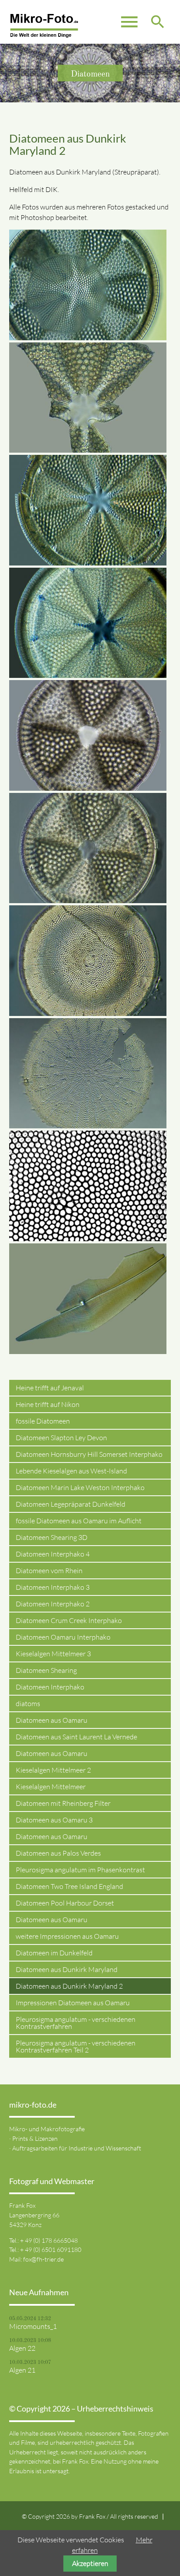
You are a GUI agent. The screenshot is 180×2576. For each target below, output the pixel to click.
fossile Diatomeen (43, 1421)
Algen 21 (22, 2370)
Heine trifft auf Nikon (48, 1404)
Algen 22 (22, 2348)
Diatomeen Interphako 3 (53, 1587)
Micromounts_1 (33, 2326)
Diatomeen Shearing (46, 1670)
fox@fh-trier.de (43, 2259)
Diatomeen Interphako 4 (53, 1554)
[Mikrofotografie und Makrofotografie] (44, 26)
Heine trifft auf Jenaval (50, 1388)
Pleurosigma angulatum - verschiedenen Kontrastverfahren (76, 2023)
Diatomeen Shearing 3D (52, 1537)
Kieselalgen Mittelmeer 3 (53, 1654)
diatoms (28, 1703)
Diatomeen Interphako (50, 1687)
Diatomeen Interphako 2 (53, 1604)
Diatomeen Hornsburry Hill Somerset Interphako (89, 1454)
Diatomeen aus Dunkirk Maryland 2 (69, 1986)
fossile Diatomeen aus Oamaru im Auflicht (79, 1521)
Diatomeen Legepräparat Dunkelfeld (71, 1504)
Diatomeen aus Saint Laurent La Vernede (76, 1737)
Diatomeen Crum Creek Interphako (69, 1620)
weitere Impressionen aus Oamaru (67, 1936)
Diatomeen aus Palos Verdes (58, 1853)
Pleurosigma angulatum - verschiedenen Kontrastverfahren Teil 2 (76, 2046)
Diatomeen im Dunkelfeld (54, 1953)
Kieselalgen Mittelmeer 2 (53, 1770)
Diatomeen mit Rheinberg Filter (63, 1803)
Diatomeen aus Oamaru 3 (54, 1820)
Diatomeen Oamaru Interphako (63, 1637)
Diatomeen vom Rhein (49, 1571)
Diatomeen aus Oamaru (52, 1720)
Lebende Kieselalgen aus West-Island (71, 1471)
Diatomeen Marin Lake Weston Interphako (80, 1487)
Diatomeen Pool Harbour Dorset (65, 1903)
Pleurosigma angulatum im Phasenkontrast (80, 1870)
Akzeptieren (90, 2563)
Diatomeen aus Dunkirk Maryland (67, 1969)
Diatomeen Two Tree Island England (69, 1886)
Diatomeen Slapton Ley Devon (61, 1438)
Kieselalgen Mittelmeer (51, 1787)
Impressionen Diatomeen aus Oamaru (73, 2003)
